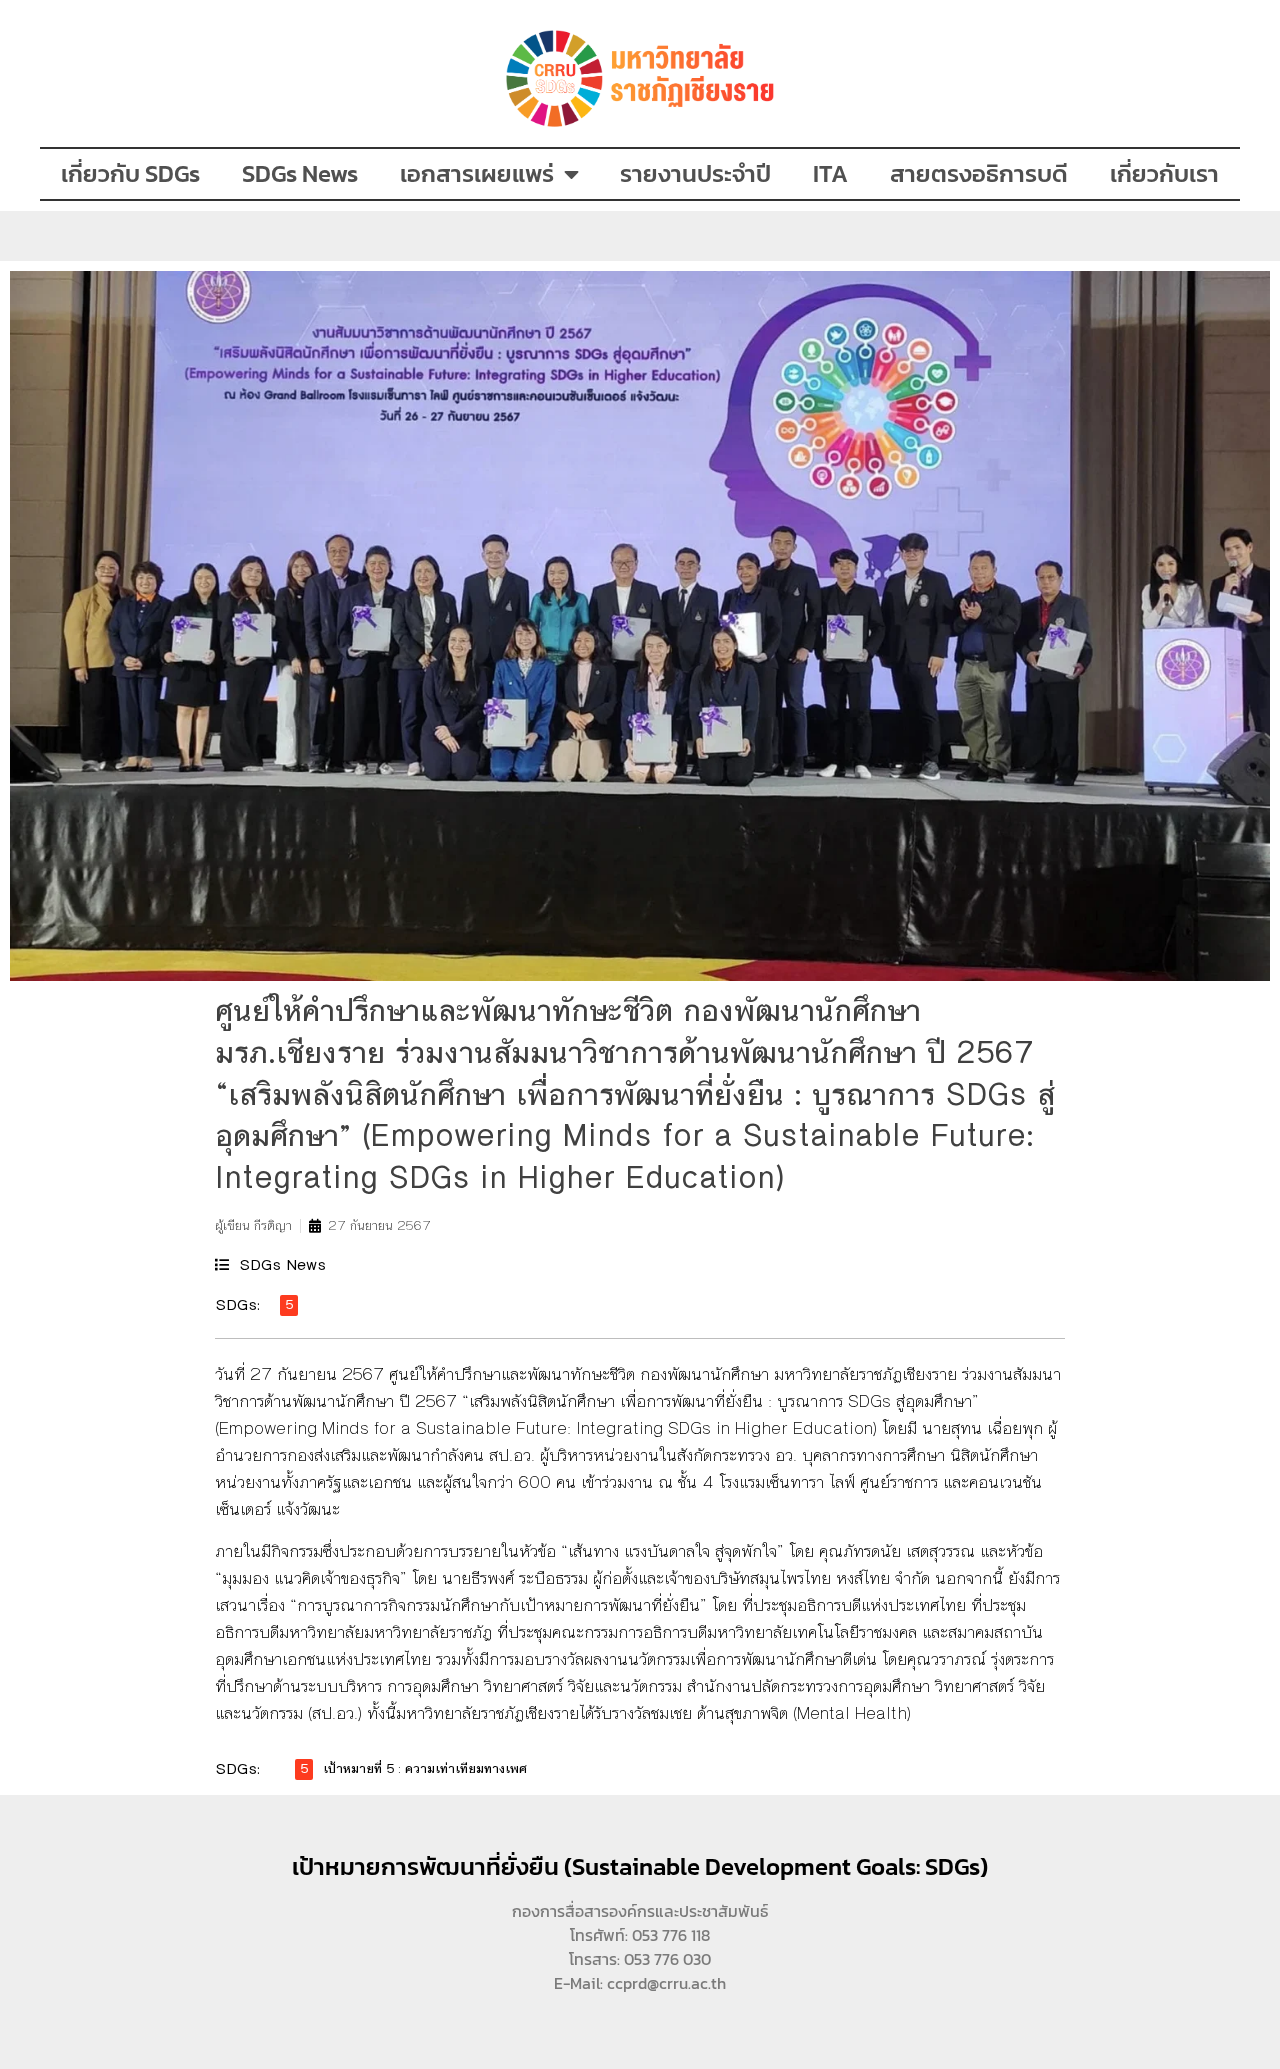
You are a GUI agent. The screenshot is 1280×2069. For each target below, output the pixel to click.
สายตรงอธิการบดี (979, 173)
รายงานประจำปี (695, 173)
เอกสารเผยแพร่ (477, 173)
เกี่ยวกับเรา (1164, 173)
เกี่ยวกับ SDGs (130, 173)
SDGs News (300, 173)
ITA (830, 173)
